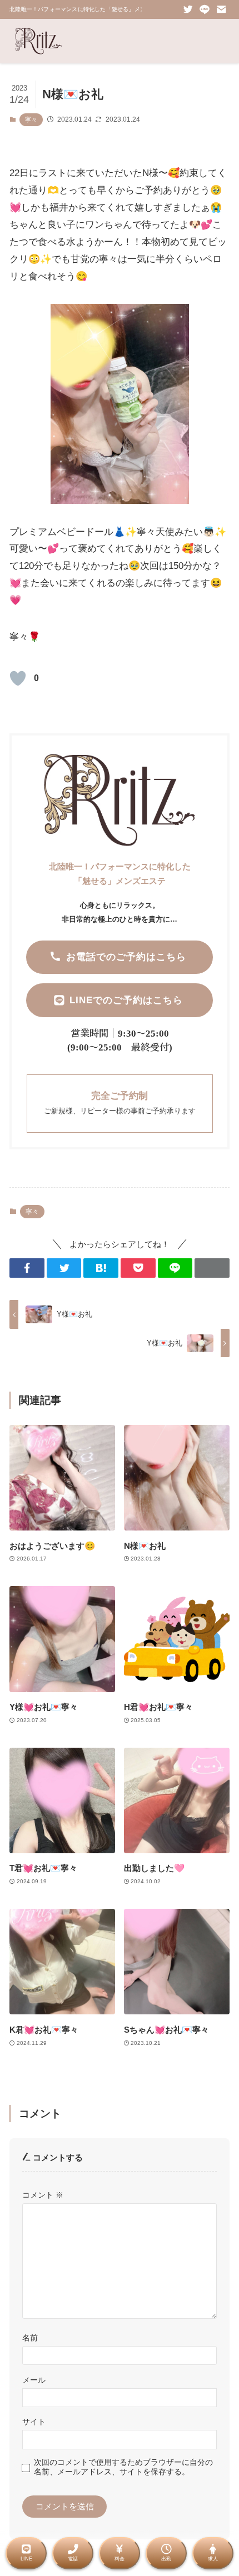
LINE (26, 2559)
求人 (213, 2559)
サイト (34, 2422)
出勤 (166, 2559)
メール (34, 2380)
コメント (43, 2195)
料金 (120, 2559)
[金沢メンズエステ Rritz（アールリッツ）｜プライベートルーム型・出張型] (38, 41)
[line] (205, 9)
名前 (30, 2338)
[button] (27, 1268)
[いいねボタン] (18, 678)
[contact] (221, 9)
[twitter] (188, 9)
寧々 (31, 119)
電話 (73, 2559)
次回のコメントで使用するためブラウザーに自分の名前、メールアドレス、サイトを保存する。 (123, 2467)
